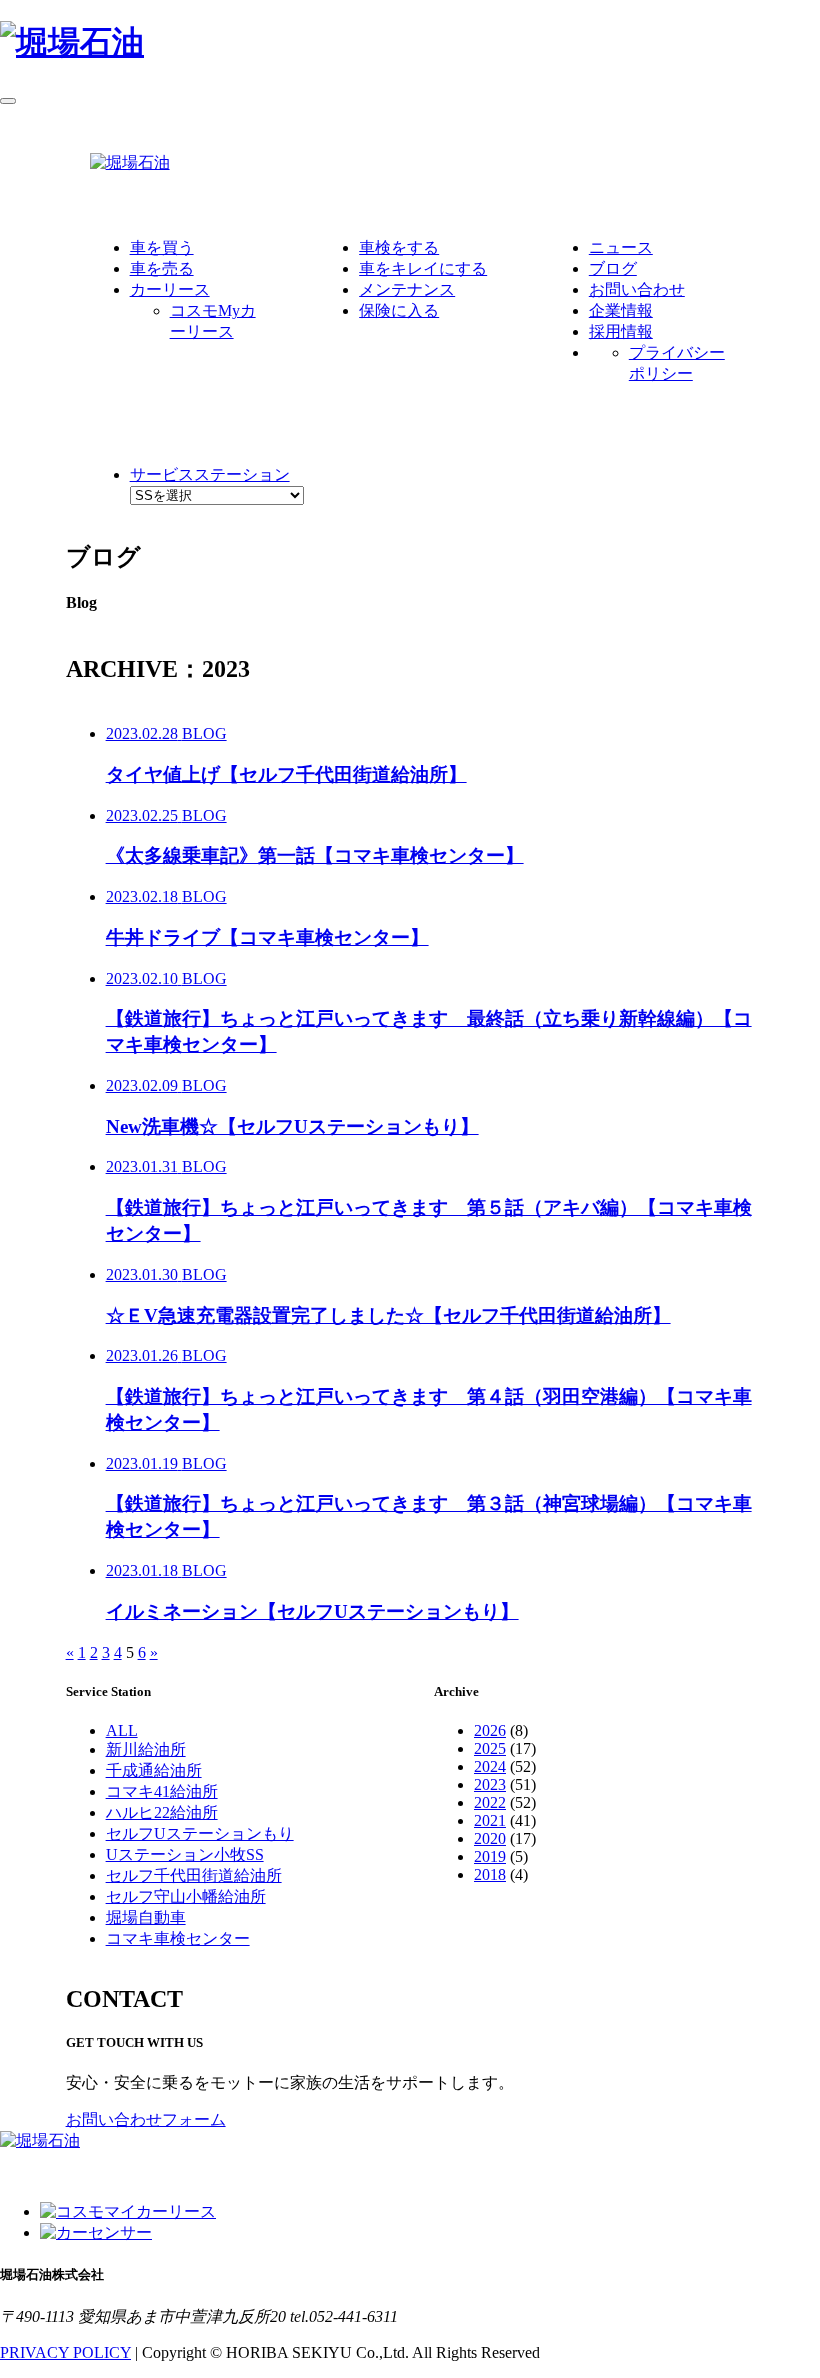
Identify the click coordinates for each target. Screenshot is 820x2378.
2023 (490, 1784)
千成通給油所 (154, 1770)
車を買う (162, 247)
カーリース (170, 289)
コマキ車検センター (178, 1938)
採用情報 (621, 331)
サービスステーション (210, 474)
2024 (490, 1766)
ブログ (613, 268)
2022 (490, 1802)
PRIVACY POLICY (65, 2352)
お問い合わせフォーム (146, 2119)
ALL (122, 1730)
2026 (490, 1730)
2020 (490, 1838)
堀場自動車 (146, 1917)
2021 (490, 1820)
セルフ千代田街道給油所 (194, 1875)
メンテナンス (407, 289)
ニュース (621, 247)
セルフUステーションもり (200, 1833)
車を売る (162, 268)
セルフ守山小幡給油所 (186, 1896)
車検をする (399, 247)
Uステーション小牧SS (185, 1854)
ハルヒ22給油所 (162, 1812)
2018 (490, 1874)
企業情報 (621, 310)
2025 (490, 1748)
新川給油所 (146, 1749)
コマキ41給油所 (162, 1791)
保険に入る (399, 310)
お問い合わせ (637, 289)
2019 (490, 1856)
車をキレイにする (423, 268)
